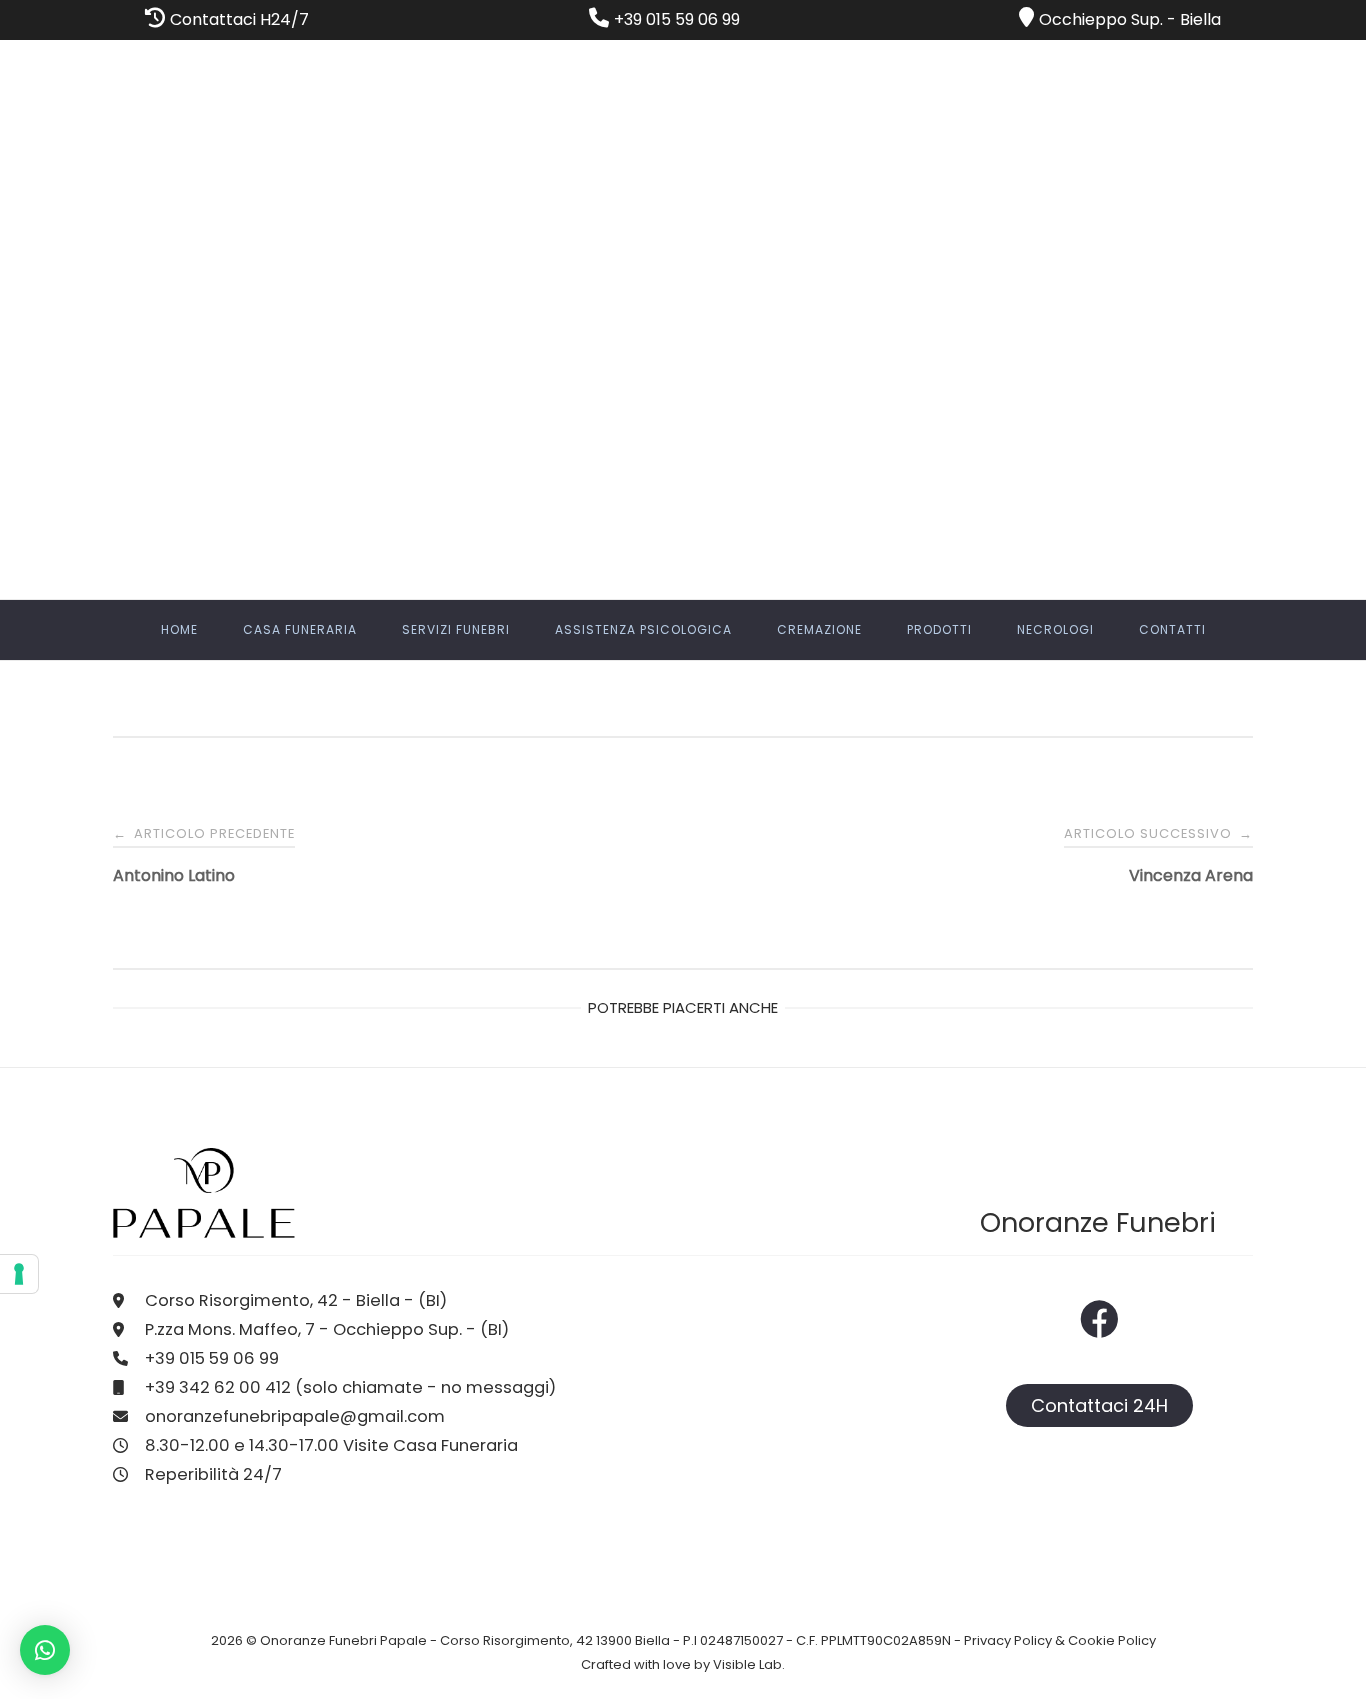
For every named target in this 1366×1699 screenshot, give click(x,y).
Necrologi (1055, 629)
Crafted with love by (647, 1664)
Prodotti (939, 629)
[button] (45, 1650)
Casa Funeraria (300, 629)
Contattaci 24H (1099, 1405)
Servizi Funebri (456, 629)
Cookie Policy (1112, 1640)
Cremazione (819, 629)
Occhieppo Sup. (1101, 19)
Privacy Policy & (1016, 1640)
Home (179, 629)
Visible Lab (747, 1664)
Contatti (1172, 629)
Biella (1200, 19)
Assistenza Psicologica (643, 629)
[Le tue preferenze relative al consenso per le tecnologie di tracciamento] (19, 1274)
